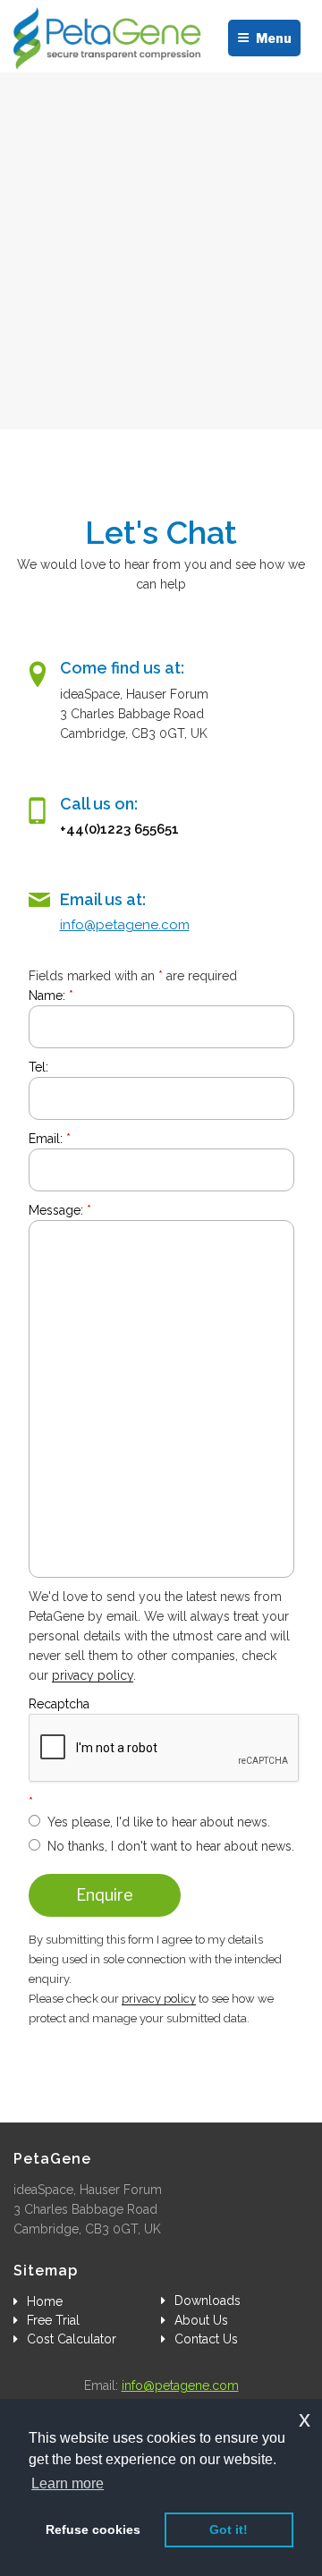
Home (45, 2301)
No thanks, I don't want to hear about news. (171, 1846)
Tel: (38, 1067)
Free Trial (53, 2320)
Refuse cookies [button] (93, 2529)
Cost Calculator (72, 2339)
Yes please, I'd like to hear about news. (159, 1822)
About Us (201, 2320)
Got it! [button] (229, 2529)
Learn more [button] (68, 2483)
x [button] (305, 2419)
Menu (274, 38)
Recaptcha (59, 1704)
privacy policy (93, 1675)
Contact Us (206, 2339)
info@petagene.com (125, 925)
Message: (60, 1210)
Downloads (208, 2301)
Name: (51, 996)
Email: (50, 1139)
